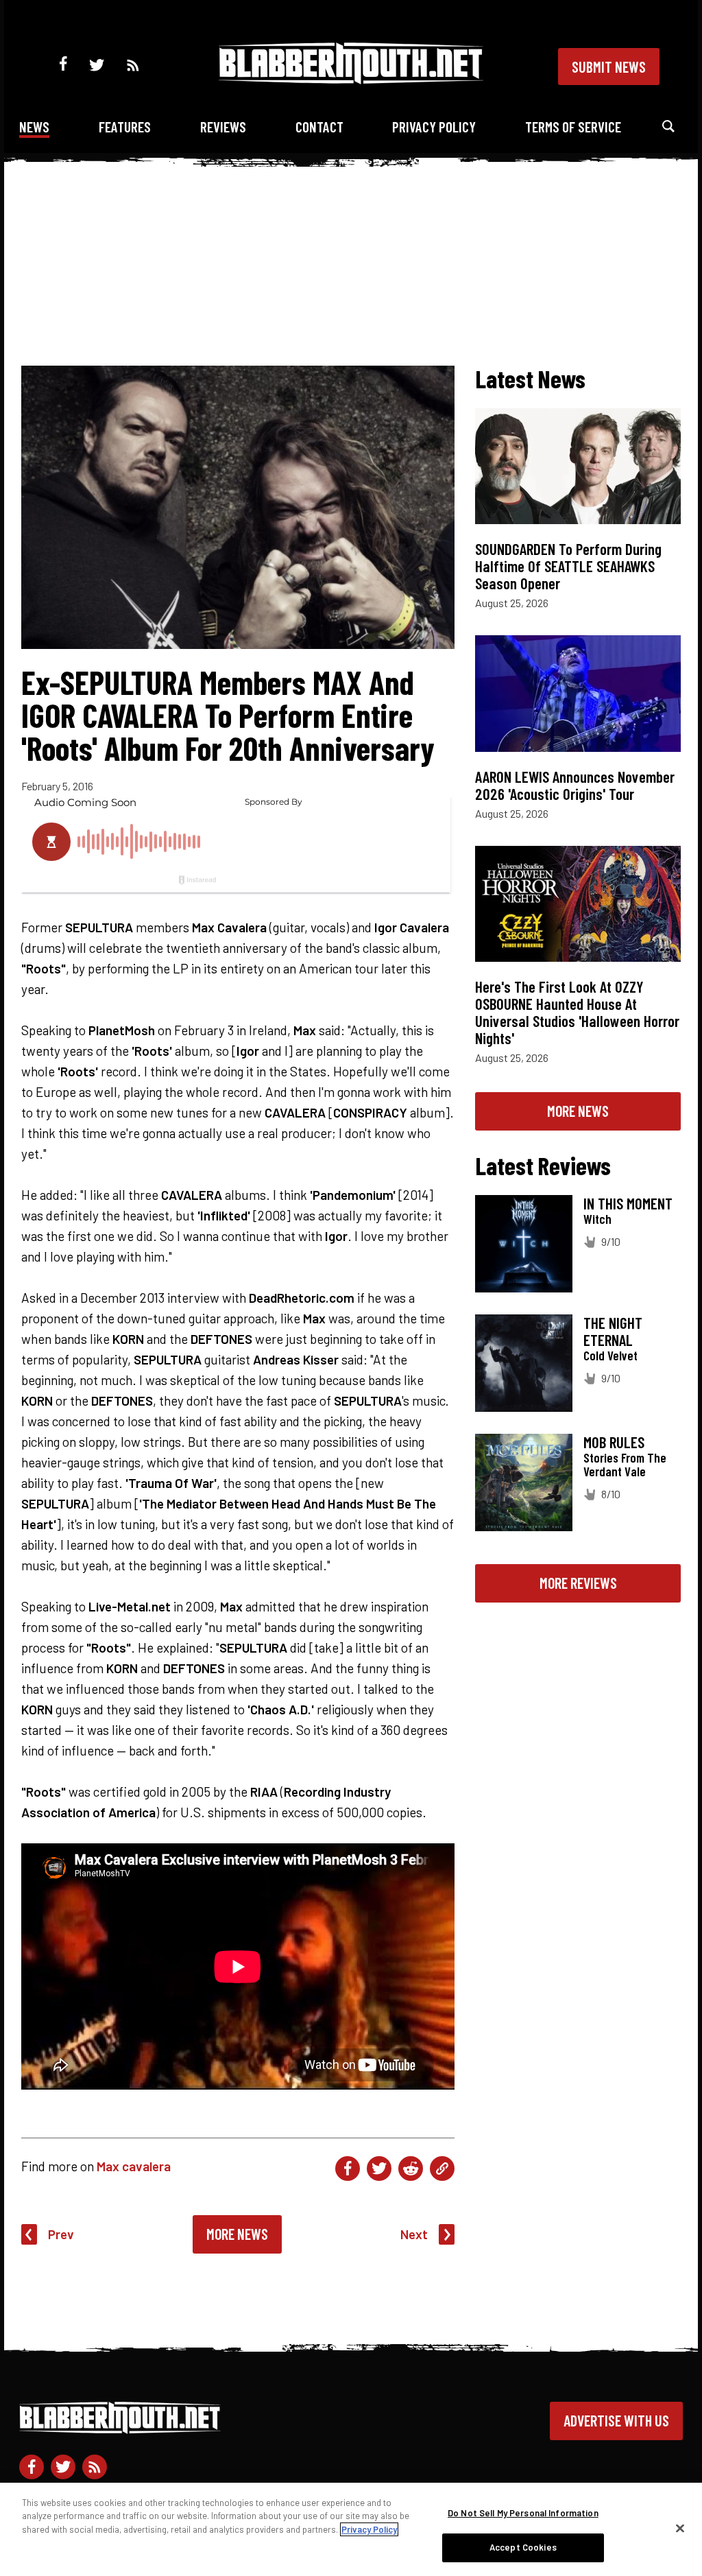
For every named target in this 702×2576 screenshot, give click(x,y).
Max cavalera (134, 2166)
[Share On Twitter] (379, 2169)
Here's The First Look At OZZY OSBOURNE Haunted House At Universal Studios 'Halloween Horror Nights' (577, 1012)
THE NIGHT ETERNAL (613, 1331)
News (34, 127)
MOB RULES (614, 1442)
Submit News (609, 67)
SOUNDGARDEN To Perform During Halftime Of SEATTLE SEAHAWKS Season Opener (568, 566)
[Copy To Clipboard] (442, 2169)
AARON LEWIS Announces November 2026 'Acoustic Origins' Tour (575, 785)
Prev (61, 2234)
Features (125, 127)
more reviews (578, 1583)
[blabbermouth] (351, 79)
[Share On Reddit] (411, 2169)
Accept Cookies (523, 2547)
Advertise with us (616, 2420)
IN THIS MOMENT (628, 1203)
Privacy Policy (434, 127)
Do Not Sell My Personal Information (523, 2513)
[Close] (680, 2528)
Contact (319, 127)
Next (414, 2234)
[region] (351, 2529)
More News (237, 2234)
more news (578, 1111)
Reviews (223, 127)
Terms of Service (573, 127)
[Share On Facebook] (348, 2169)
